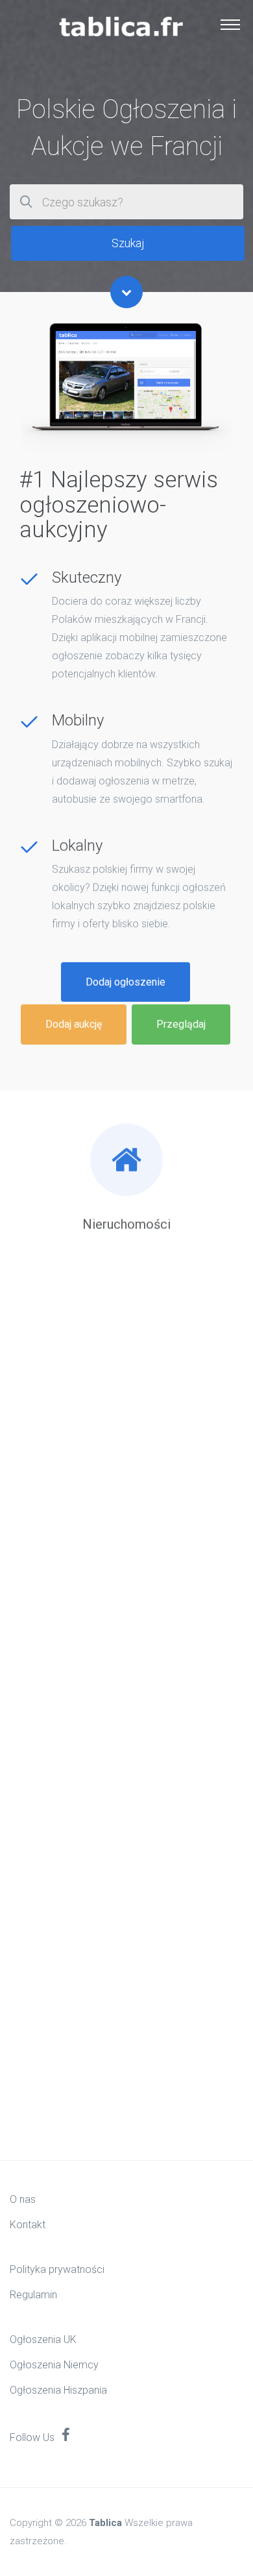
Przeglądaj (181, 1024)
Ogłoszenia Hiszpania (58, 2390)
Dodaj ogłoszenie (126, 981)
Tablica (105, 2523)
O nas (23, 2199)
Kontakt (28, 2225)
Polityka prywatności (57, 2269)
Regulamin (33, 2295)
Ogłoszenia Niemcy (54, 2365)
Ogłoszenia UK (43, 2339)
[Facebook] (66, 2436)
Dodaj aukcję (74, 1024)
